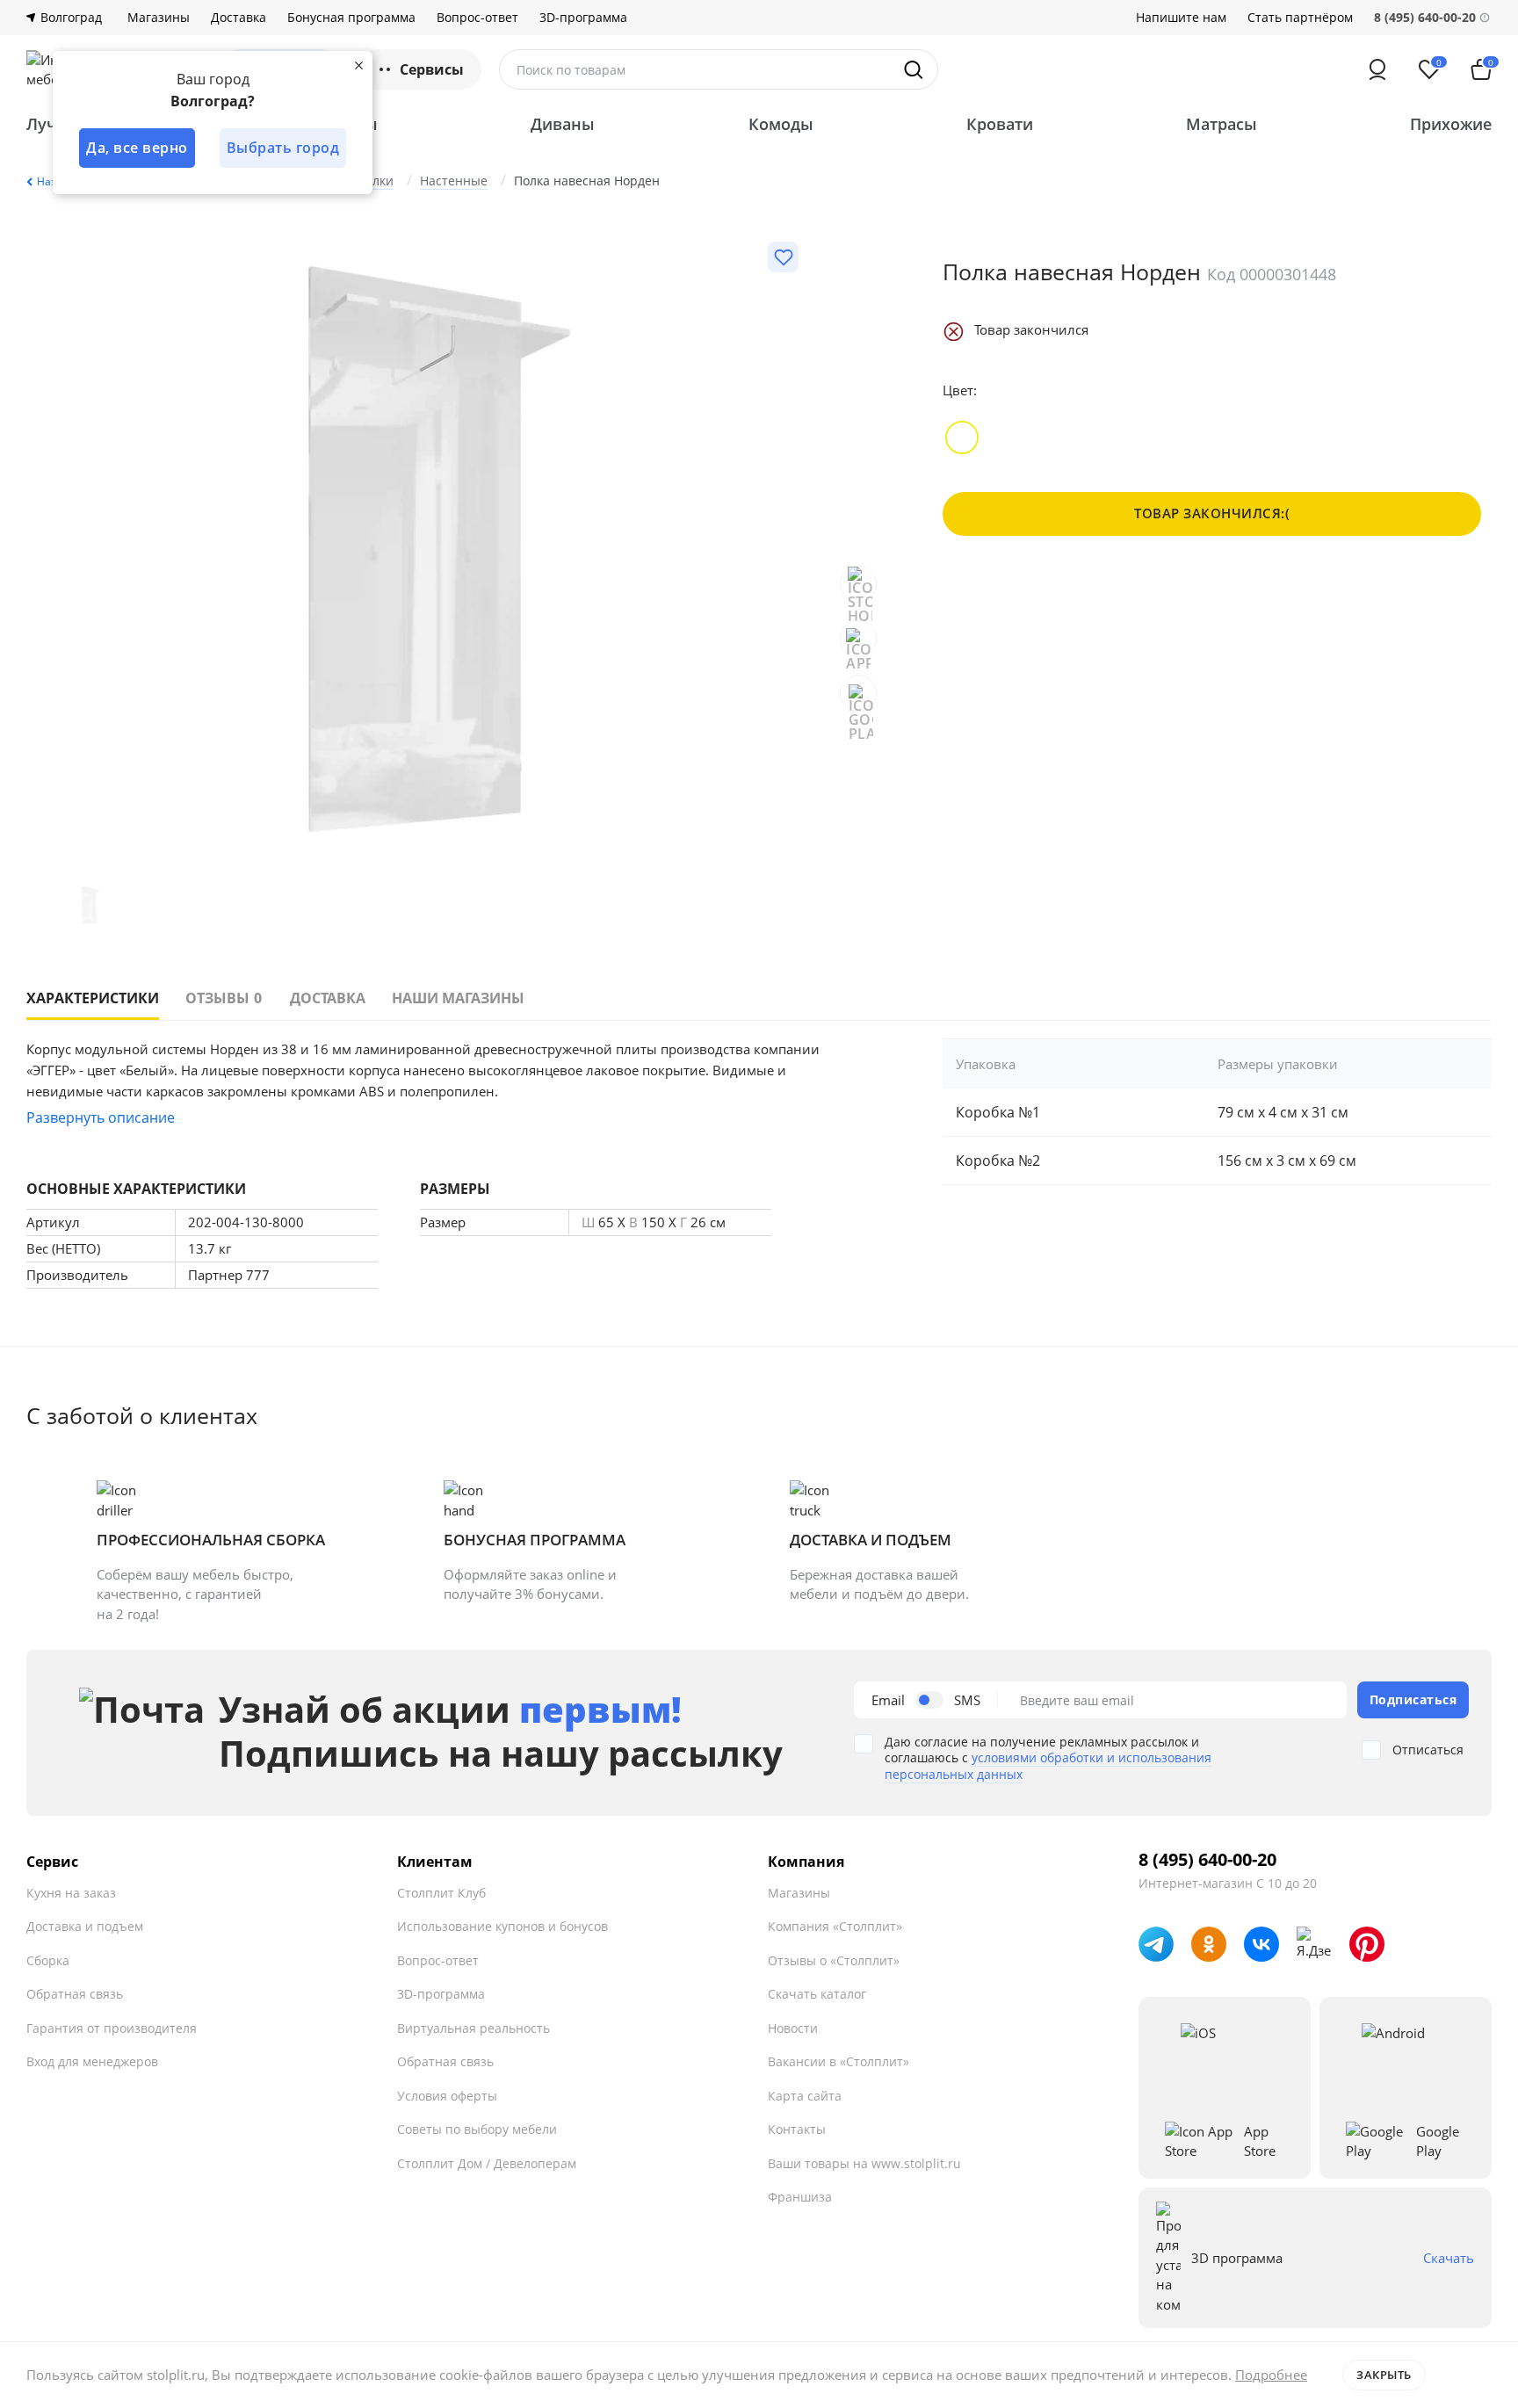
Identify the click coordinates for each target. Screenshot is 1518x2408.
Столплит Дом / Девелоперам (487, 2163)
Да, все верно (137, 148)
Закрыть (1384, 2375)
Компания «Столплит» (835, 1926)
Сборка (48, 1960)
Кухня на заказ (71, 1893)
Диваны (563, 124)
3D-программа (583, 18)
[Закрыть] (358, 65)
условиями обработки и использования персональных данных (1048, 1765)
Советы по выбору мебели (477, 2129)
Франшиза (800, 2197)
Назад (53, 181)
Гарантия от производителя (112, 2028)
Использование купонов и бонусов (502, 1926)
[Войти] (1377, 69)
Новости (793, 2028)
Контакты (797, 2129)
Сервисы (432, 69)
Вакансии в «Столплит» (839, 2061)
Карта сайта (805, 2096)
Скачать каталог (817, 1994)
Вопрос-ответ (477, 18)
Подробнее (1271, 2375)
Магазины (159, 18)
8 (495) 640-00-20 (1207, 1860)
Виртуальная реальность (473, 2028)
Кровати (1000, 124)
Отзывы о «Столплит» (834, 1960)
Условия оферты (447, 2096)
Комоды (781, 124)
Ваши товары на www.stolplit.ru (864, 2163)
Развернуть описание (101, 1117)
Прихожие (1451, 124)
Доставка (239, 18)
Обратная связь (75, 1994)
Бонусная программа (351, 18)
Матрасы (1222, 124)
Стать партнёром (1300, 18)
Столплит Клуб (441, 1893)
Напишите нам (1181, 18)
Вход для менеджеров (92, 2061)
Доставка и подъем (85, 1926)
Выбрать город (283, 148)
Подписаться (1413, 1699)
